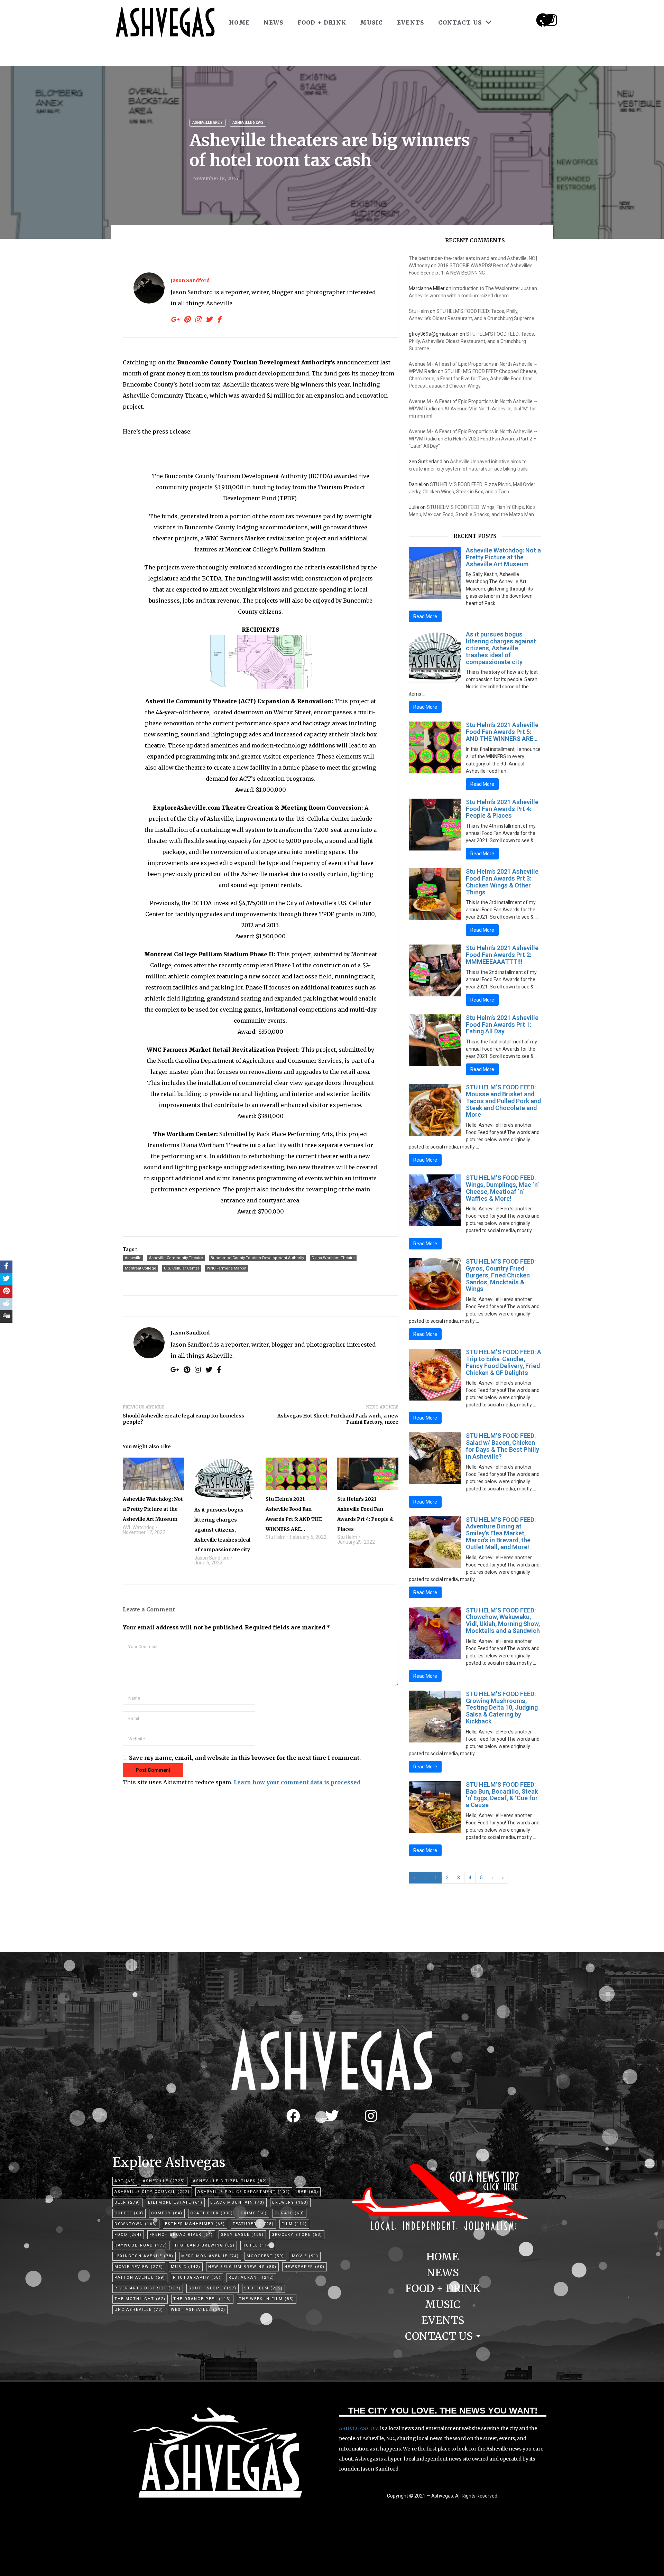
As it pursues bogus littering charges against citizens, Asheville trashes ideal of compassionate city (501, 648)
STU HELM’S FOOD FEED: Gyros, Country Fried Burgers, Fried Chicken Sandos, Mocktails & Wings (501, 1275)
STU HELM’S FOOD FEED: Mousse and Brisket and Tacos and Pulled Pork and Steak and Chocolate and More (503, 1101)
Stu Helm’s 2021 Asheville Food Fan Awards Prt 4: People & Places (502, 809)
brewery (290, 2202)
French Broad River (181, 2235)
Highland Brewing (205, 2245)
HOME (239, 22)
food (128, 2235)
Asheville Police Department (244, 2192)
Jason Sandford (190, 280)
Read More (425, 616)
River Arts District (148, 2288)
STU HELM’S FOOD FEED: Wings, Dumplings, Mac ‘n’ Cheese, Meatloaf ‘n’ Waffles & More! (502, 1188)
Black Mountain (237, 2202)
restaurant (251, 2277)
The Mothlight (140, 2299)
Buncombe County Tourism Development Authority (257, 1258)
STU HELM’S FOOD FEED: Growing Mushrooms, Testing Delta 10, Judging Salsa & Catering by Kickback (502, 1708)
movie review (139, 2267)
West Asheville (198, 2310)
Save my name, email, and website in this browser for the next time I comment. (245, 1758)
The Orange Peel (202, 2299)
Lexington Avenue (144, 2256)
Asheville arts (207, 123)
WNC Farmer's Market (227, 1268)
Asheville (133, 1258)
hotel (257, 2245)
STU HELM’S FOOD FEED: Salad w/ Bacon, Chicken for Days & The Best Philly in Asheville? (502, 1446)
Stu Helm (276, 1537)
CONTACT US (460, 22)
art (125, 2181)
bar (308, 2192)
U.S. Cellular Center (182, 1268)
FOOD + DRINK (322, 22)
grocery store (297, 2235)
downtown (136, 2224)
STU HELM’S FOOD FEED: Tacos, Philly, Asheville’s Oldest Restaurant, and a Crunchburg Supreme (472, 341)
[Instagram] (551, 20)
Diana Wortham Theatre (333, 1258)
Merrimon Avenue (210, 2256)
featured (253, 2224)
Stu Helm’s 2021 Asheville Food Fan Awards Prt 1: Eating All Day (502, 1025)
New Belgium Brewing (242, 2267)
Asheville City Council (152, 2192)
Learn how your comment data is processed (297, 1782)
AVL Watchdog (139, 1527)
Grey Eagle (242, 2235)
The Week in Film (267, 2299)
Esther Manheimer (195, 2224)
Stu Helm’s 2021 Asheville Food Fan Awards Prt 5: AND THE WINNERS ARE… (502, 732)
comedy (167, 2213)
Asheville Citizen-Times (230, 2181)
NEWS (273, 22)
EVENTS (411, 22)
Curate (289, 2213)
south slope (213, 2288)
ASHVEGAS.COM (359, 2428)
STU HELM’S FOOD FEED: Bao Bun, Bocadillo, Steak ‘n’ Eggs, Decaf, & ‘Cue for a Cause (502, 1795)
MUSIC (372, 22)
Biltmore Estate (175, 2202)
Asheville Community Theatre (176, 1258)
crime (254, 2213)
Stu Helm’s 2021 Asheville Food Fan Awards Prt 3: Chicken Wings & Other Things (502, 882)
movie (305, 2256)
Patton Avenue (140, 2277)
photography (197, 2277)
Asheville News (248, 123)
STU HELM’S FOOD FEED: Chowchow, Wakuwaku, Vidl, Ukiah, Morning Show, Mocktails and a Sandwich (503, 1620)
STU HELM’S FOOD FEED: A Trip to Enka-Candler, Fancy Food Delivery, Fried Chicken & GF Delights (504, 1362)
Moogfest (265, 2256)
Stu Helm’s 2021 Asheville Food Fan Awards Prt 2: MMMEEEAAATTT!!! (502, 955)
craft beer (212, 2213)
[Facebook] (293, 2116)
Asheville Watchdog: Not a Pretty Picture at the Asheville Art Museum (503, 557)
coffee (129, 2213)
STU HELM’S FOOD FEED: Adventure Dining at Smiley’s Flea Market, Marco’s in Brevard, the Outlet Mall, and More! (501, 1533)
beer (127, 2202)
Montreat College (141, 1268)
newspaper (305, 2267)
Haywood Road (141, 2245)
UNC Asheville (139, 2310)
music (186, 2267)
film (294, 2224)
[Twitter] (332, 2116)
